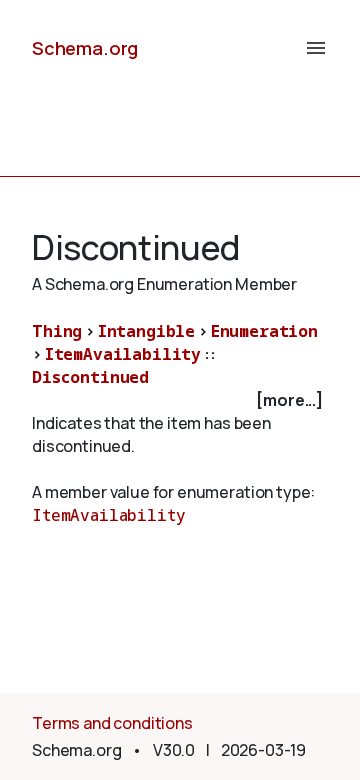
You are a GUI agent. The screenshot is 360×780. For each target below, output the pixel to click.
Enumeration (264, 331)
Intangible (146, 331)
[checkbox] (180, 400)
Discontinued (90, 377)
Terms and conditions (112, 723)
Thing (57, 331)
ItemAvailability (123, 354)
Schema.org (85, 48)
